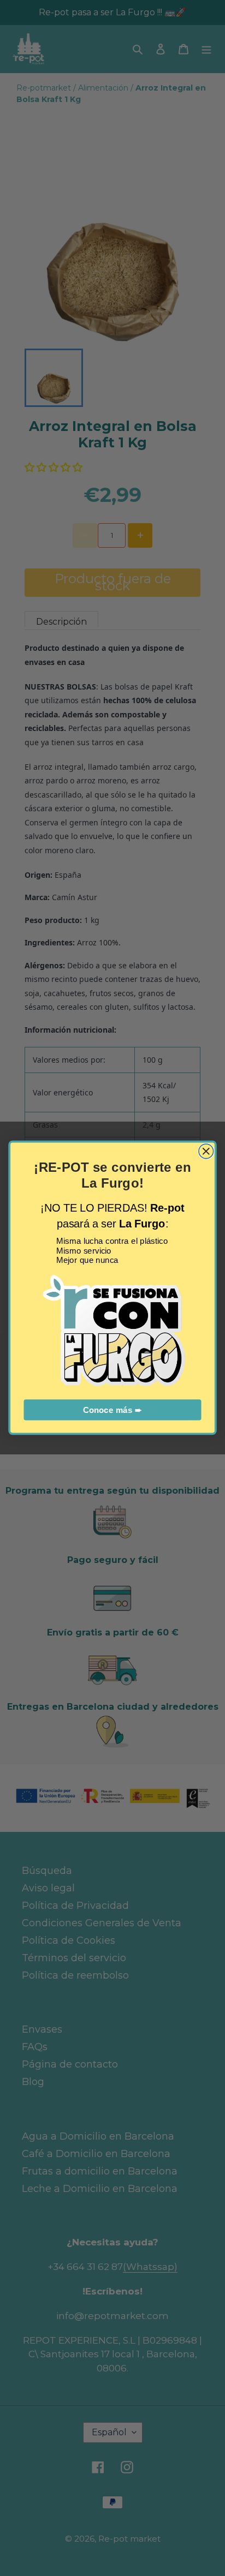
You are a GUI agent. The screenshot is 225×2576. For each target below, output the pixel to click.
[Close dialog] (206, 1151)
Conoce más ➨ (112, 1410)
